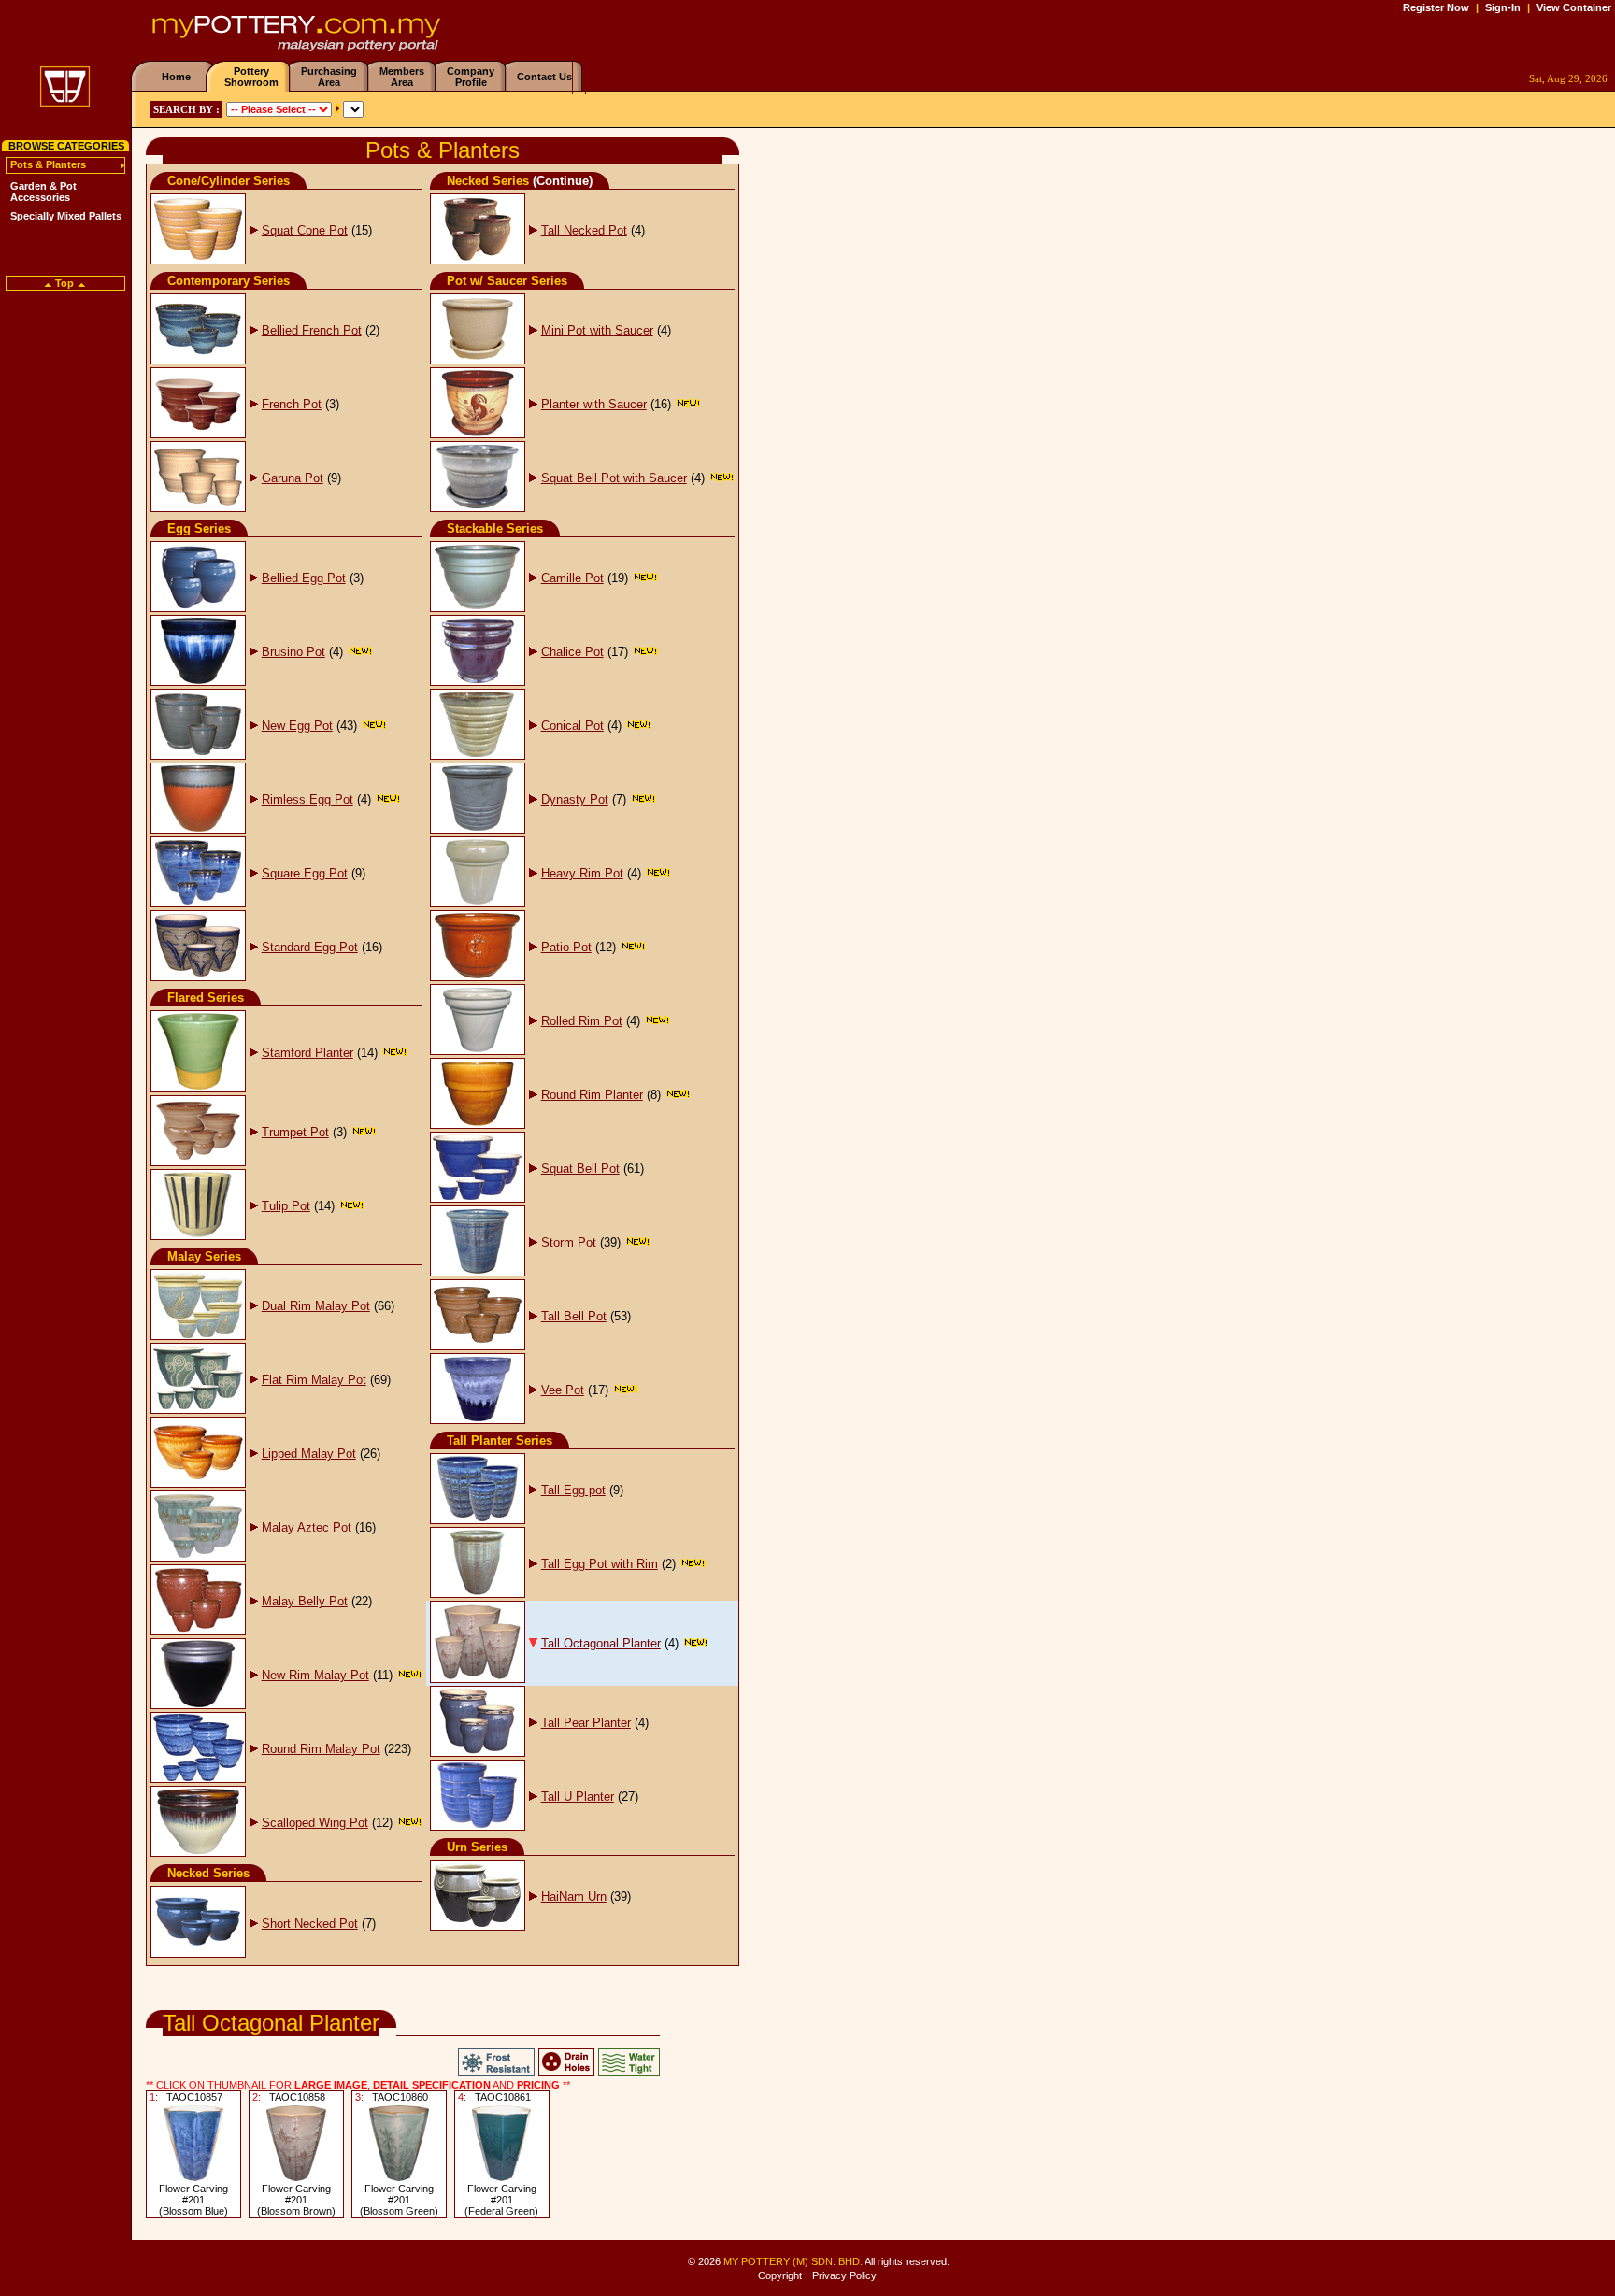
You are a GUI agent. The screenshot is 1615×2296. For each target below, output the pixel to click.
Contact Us (544, 77)
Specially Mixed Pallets (66, 216)
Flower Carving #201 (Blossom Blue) (193, 2200)
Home (176, 77)
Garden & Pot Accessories (43, 192)
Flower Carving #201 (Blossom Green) (399, 2200)
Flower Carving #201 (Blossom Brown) (296, 2200)
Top (64, 283)
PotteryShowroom (251, 77)
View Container (1574, 7)
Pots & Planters (48, 164)
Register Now (1436, 7)
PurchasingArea (329, 77)
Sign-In (1503, 7)
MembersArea (402, 77)
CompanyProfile (471, 77)
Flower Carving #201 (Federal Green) (501, 2200)
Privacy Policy (844, 2275)
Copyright (780, 2275)
